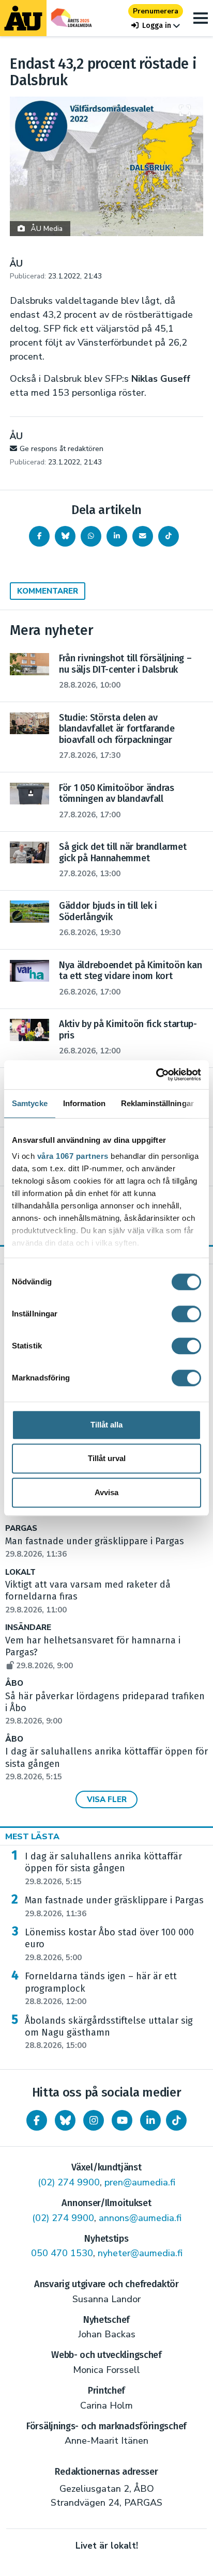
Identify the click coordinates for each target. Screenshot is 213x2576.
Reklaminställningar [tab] (157, 1103)
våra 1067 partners (73, 1156)
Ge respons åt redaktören (62, 449)
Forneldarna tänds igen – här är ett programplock (101, 1989)
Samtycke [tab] (30, 1103)
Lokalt (20, 1572)
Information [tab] (84, 1103)
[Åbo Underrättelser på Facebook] (37, 2120)
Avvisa (106, 1492)
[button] (156, 26)
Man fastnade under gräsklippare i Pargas (114, 1906)
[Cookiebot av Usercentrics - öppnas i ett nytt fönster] (156, 1075)
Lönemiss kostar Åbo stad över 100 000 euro (109, 1945)
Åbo (14, 1683)
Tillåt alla (106, 1425)
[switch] (186, 1314)
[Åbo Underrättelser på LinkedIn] (150, 2120)
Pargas (21, 1528)
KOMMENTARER (48, 591)
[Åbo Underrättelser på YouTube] (122, 2120)
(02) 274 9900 (69, 2182)
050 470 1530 (62, 2253)
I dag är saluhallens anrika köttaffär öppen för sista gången (103, 1869)
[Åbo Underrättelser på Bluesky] (65, 2120)
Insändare (28, 1628)
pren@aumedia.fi (140, 2182)
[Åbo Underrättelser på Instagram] (94, 2120)
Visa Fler (107, 1799)
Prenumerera (156, 11)
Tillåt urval (107, 1458)
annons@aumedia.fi (140, 2218)
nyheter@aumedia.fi (140, 2253)
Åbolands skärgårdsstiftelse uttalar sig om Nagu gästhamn (109, 2033)
